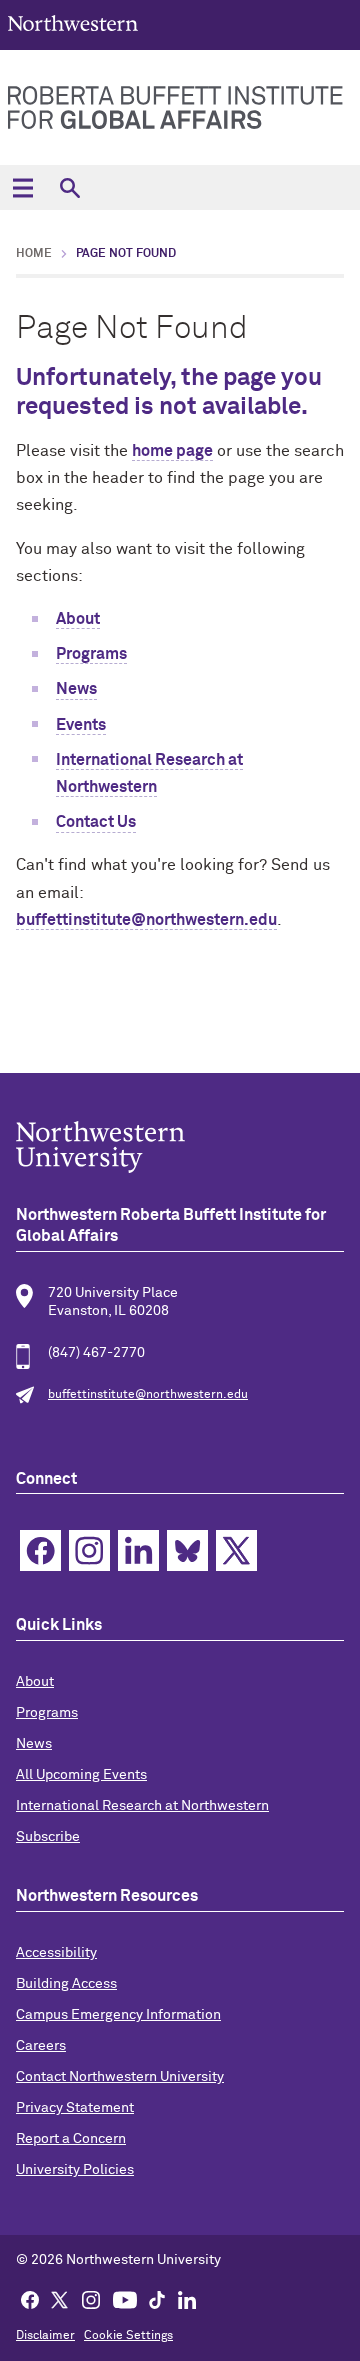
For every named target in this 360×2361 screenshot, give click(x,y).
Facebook (40, 1550)
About (78, 619)
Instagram (89, 1550)
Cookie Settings (128, 2336)
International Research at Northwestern (142, 1806)
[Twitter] (60, 2299)
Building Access (66, 1984)
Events (81, 725)
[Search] (69, 187)
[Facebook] (30, 2299)
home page (172, 451)
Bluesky (187, 1550)
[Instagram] (91, 2299)
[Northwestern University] (180, 1147)
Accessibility (56, 1953)
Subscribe (48, 1837)
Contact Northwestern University (120, 2077)
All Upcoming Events (81, 1775)
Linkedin (138, 1550)
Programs (91, 654)
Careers (41, 2046)
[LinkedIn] (187, 2299)
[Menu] (22, 187)
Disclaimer (45, 2336)
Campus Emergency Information (118, 2015)
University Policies (75, 2170)
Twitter (236, 1550)
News (76, 689)
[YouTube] (125, 2299)
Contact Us (96, 822)
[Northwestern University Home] (73, 23)
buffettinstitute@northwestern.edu (146, 920)
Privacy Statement (75, 2108)
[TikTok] (157, 2299)
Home (34, 254)
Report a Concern (71, 2139)
